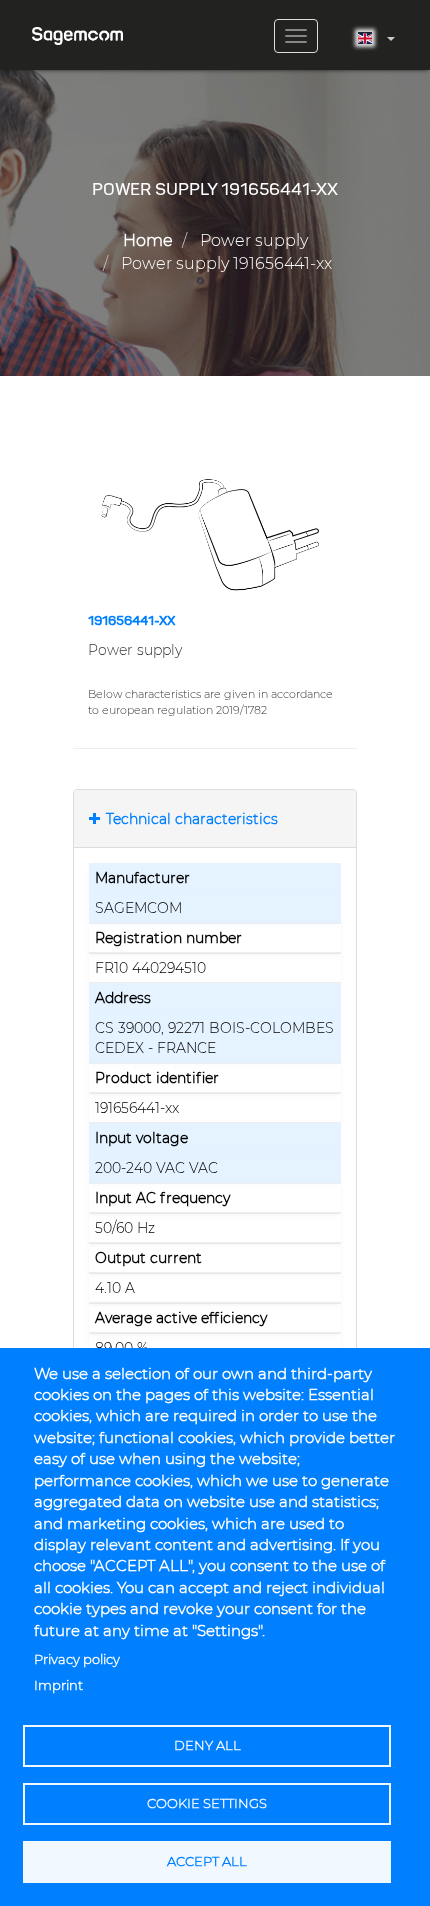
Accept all (207, 1861)
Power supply (254, 240)
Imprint (58, 1685)
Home (148, 240)
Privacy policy (77, 1659)
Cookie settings (207, 1803)
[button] (215, 534)
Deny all (207, 1745)
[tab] (215, 819)
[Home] (77, 28)
